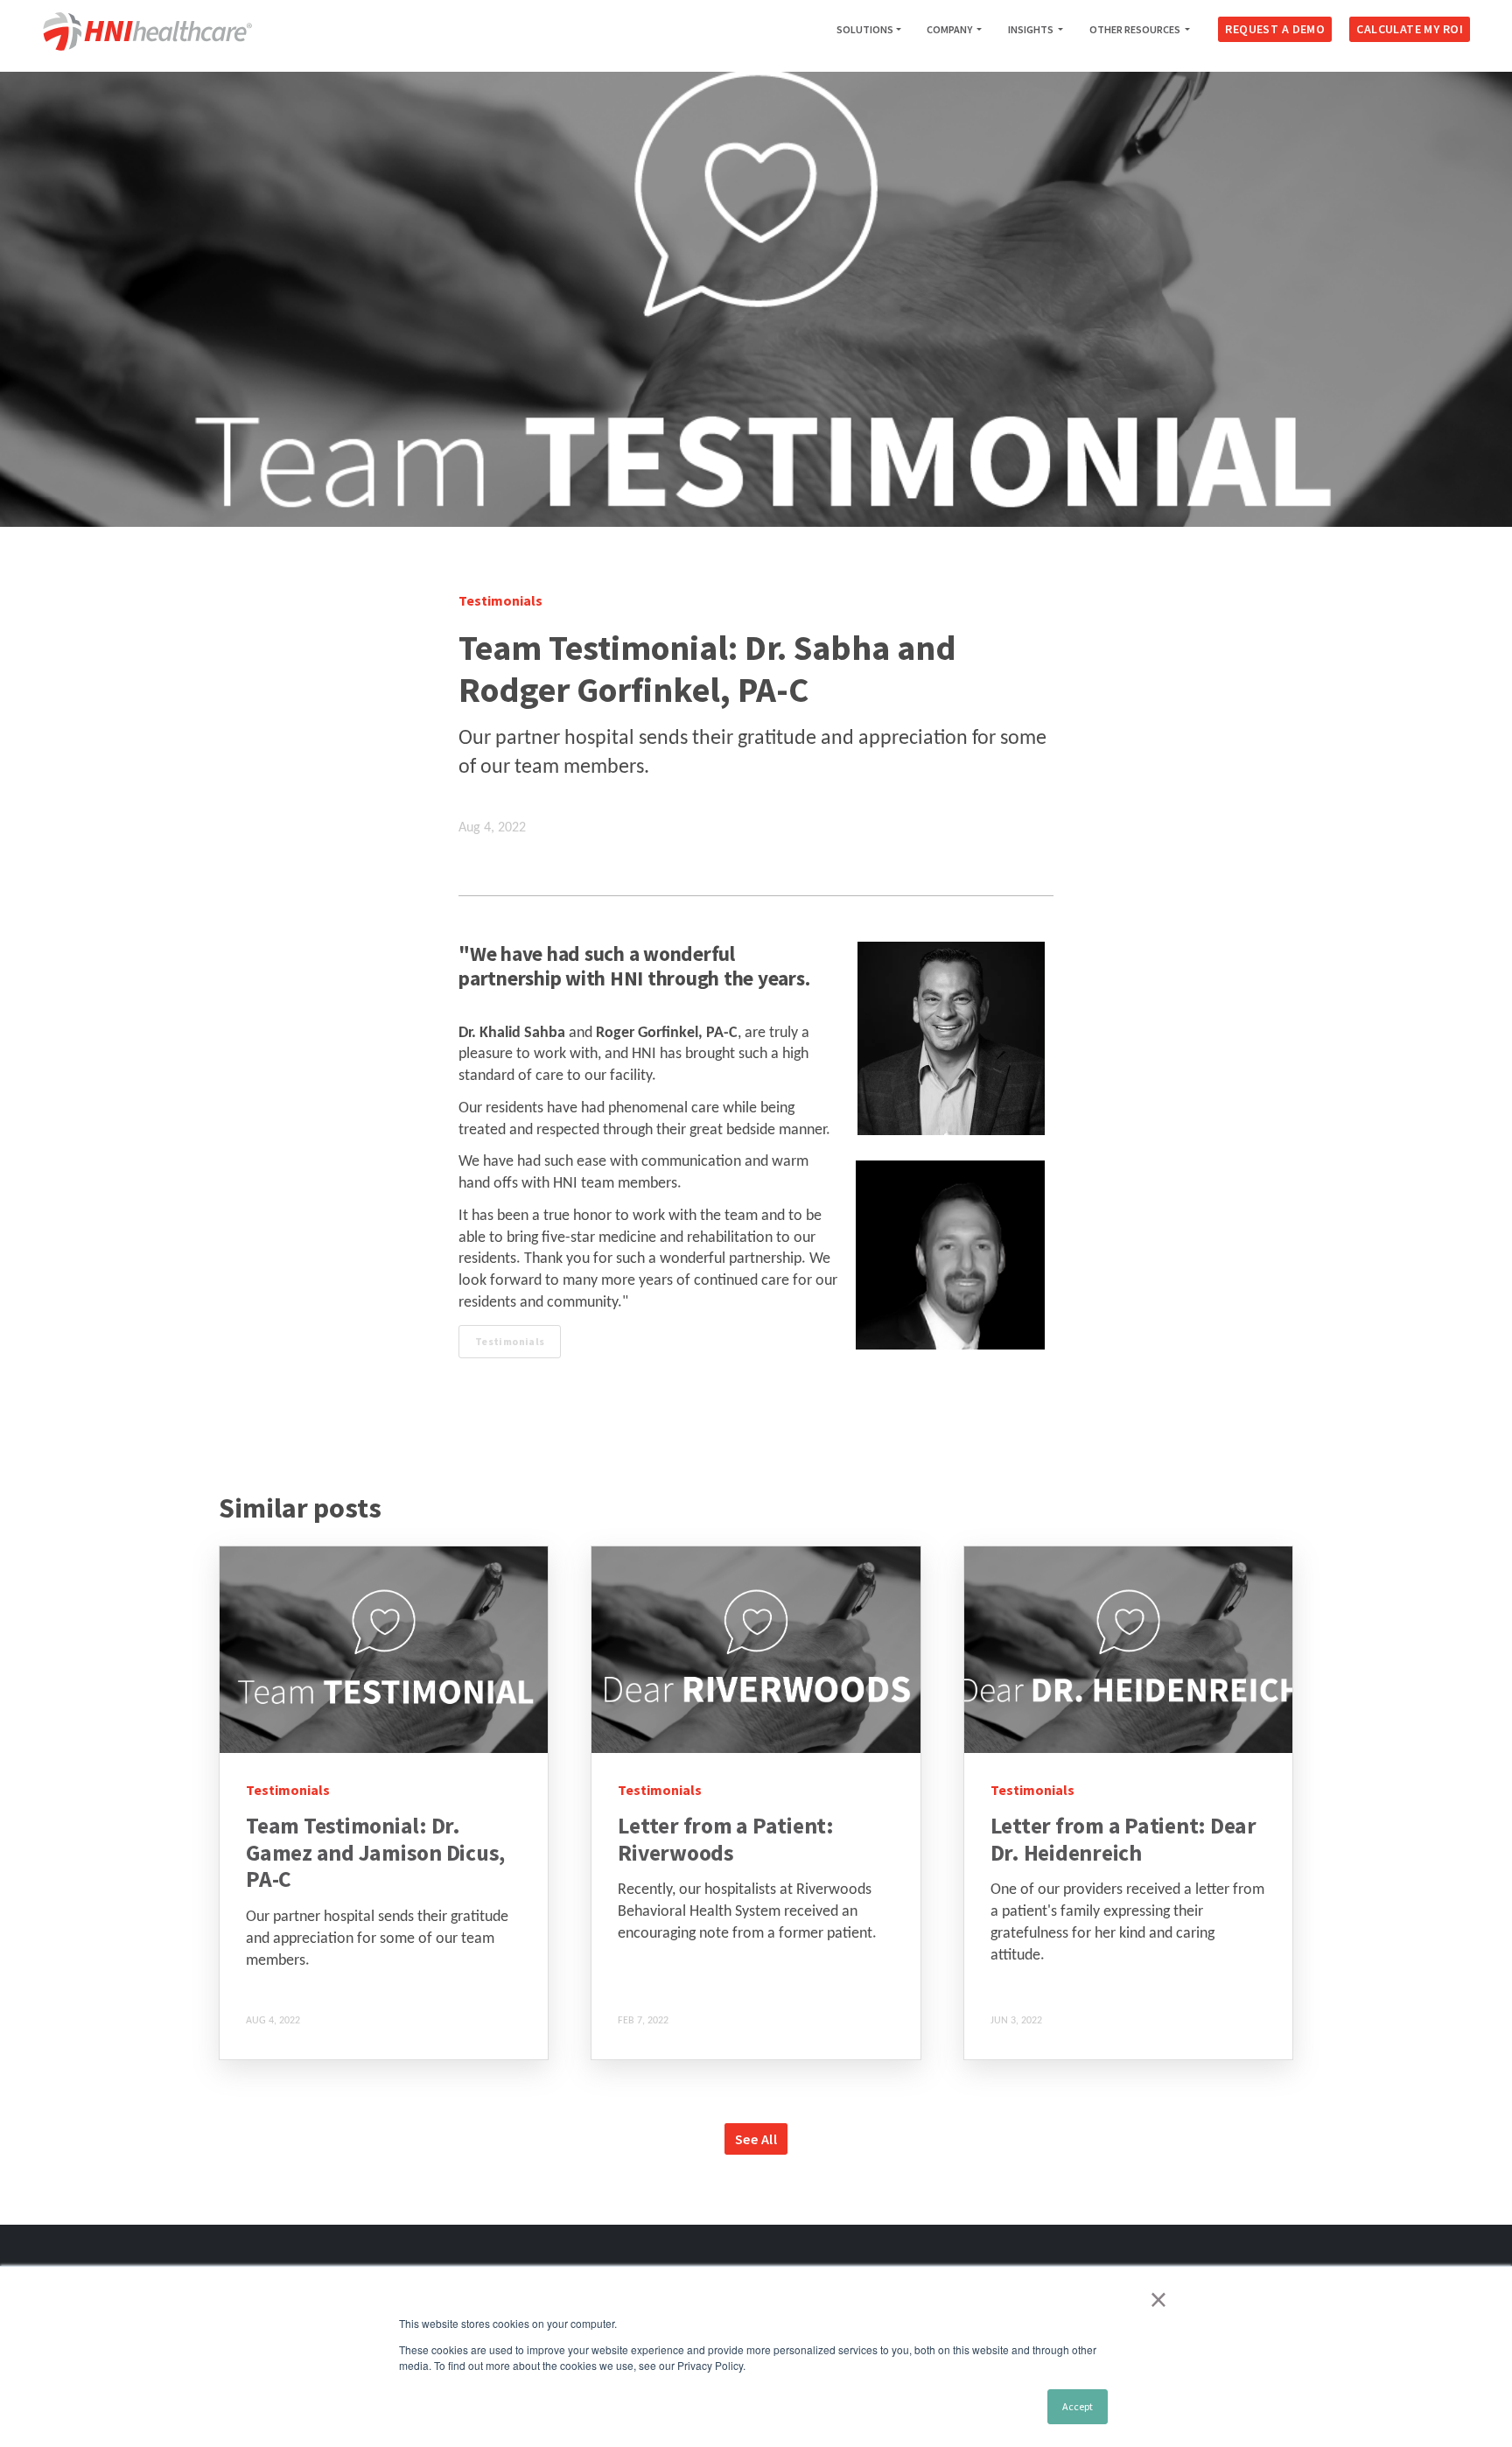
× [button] (1158, 2299)
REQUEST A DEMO (1275, 29)
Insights (1032, 29)
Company (950, 29)
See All (756, 2139)
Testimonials (510, 1341)
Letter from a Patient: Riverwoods (726, 1839)
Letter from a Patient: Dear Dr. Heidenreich (1123, 1839)
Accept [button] (1078, 2406)
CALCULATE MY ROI (1410, 29)
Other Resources (1136, 29)
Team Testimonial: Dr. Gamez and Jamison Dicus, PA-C (375, 1852)
